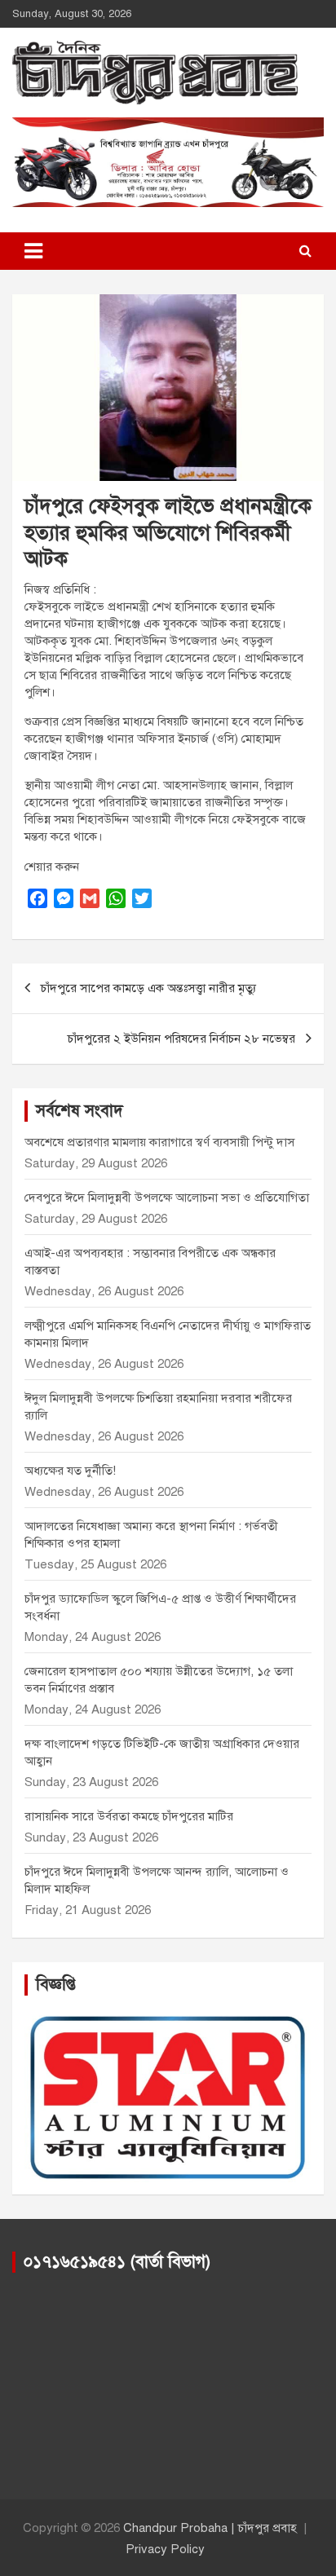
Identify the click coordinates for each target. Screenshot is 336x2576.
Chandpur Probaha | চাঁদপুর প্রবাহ (210, 2528)
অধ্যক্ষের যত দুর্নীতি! (70, 1471)
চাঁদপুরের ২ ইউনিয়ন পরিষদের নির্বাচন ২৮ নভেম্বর (181, 1039)
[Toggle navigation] (33, 251)
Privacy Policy (165, 2549)
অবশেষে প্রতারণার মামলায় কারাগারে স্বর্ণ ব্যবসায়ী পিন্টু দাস (159, 1142)
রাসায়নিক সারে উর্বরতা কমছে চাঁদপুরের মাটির (130, 1816)
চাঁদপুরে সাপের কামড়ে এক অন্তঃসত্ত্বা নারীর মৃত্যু (148, 988)
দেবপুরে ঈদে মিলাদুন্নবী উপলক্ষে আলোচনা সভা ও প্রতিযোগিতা (167, 1198)
